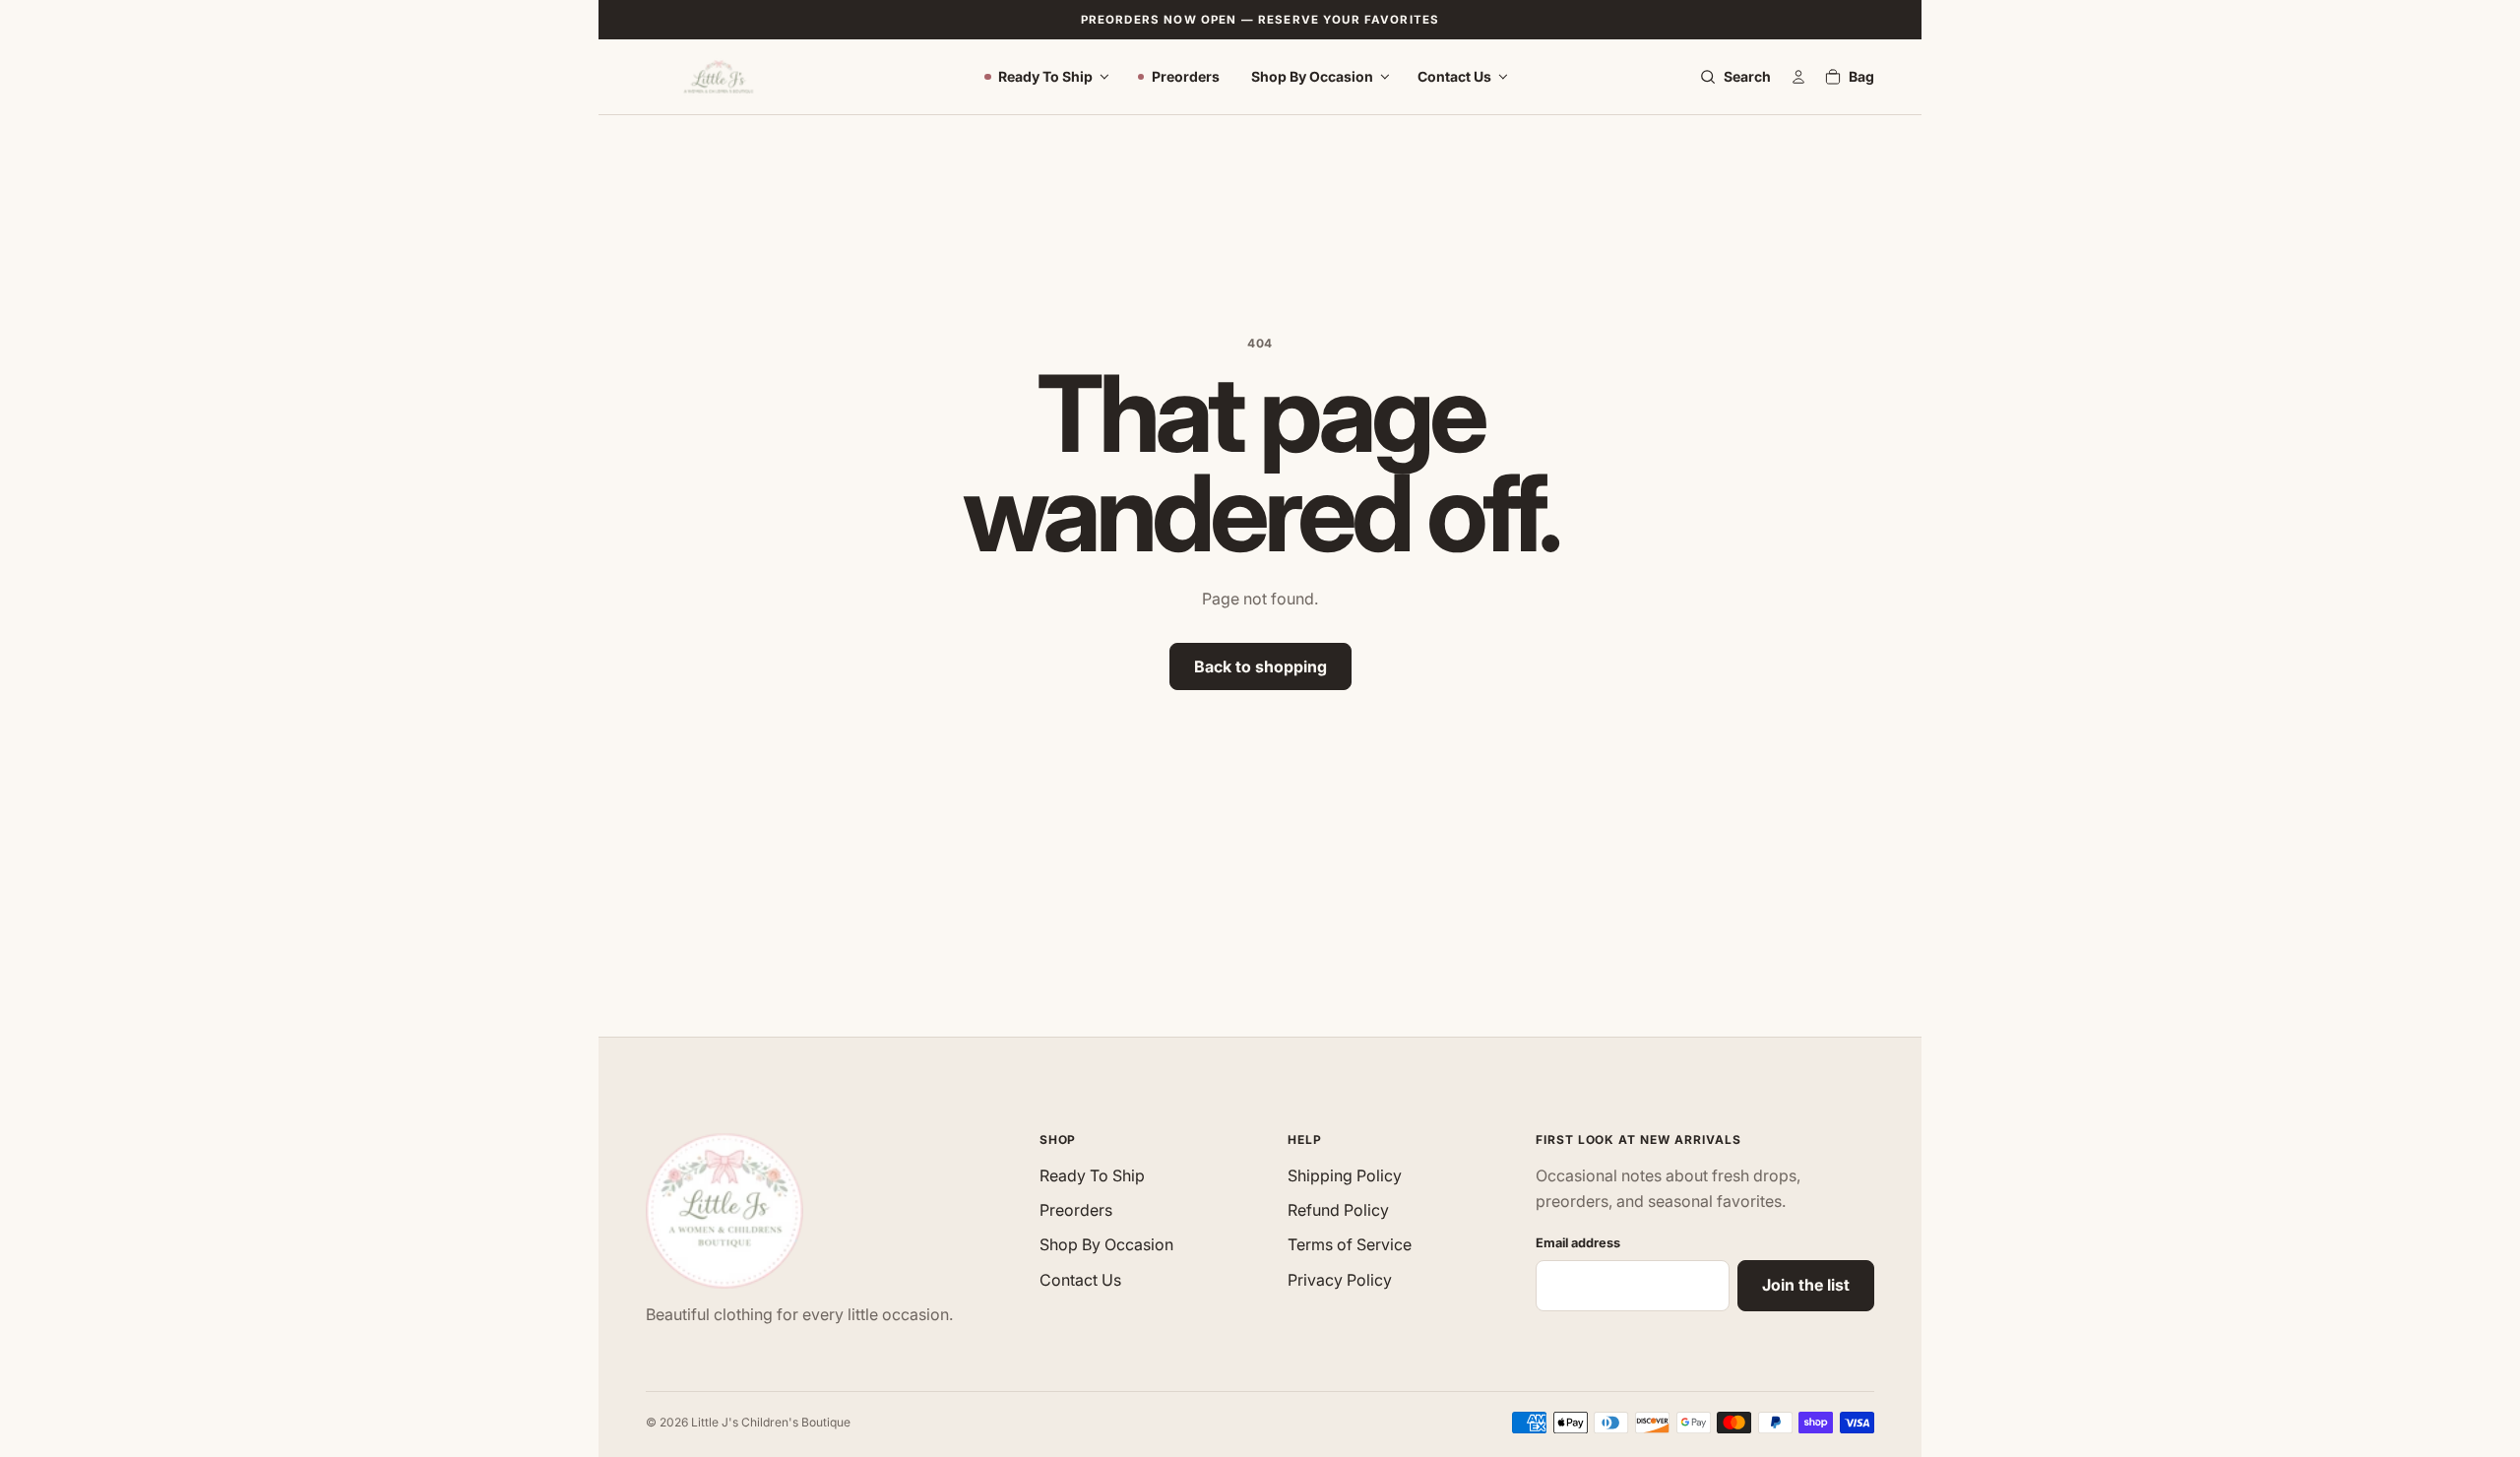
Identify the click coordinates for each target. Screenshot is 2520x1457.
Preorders (1186, 76)
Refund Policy (1338, 1210)
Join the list (1806, 1285)
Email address (1578, 1243)
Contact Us (1454, 76)
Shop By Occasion (1312, 76)
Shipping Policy (1345, 1175)
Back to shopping (1260, 666)
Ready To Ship (1045, 76)
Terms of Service (1350, 1244)
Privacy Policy (1340, 1280)
